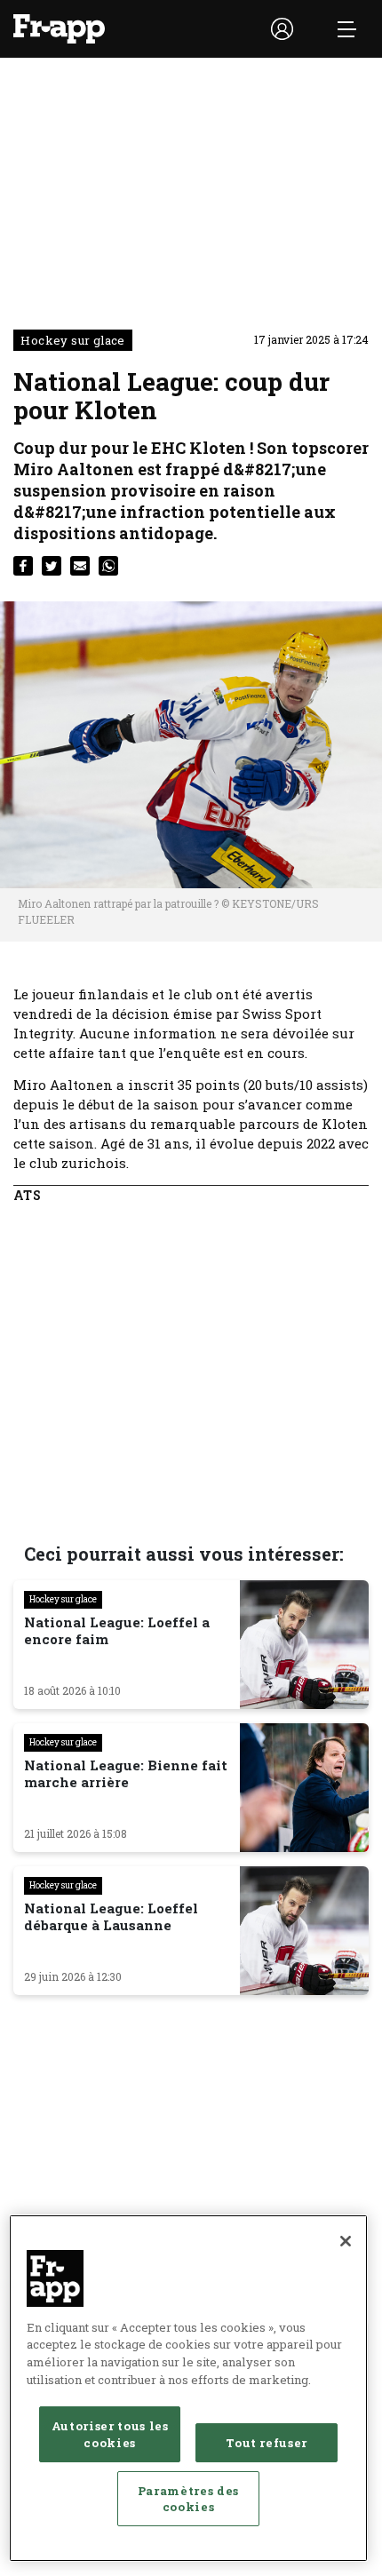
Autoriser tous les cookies (110, 2434)
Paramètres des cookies (188, 2499)
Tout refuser (267, 2443)
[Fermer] (346, 2241)
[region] (188, 2388)
